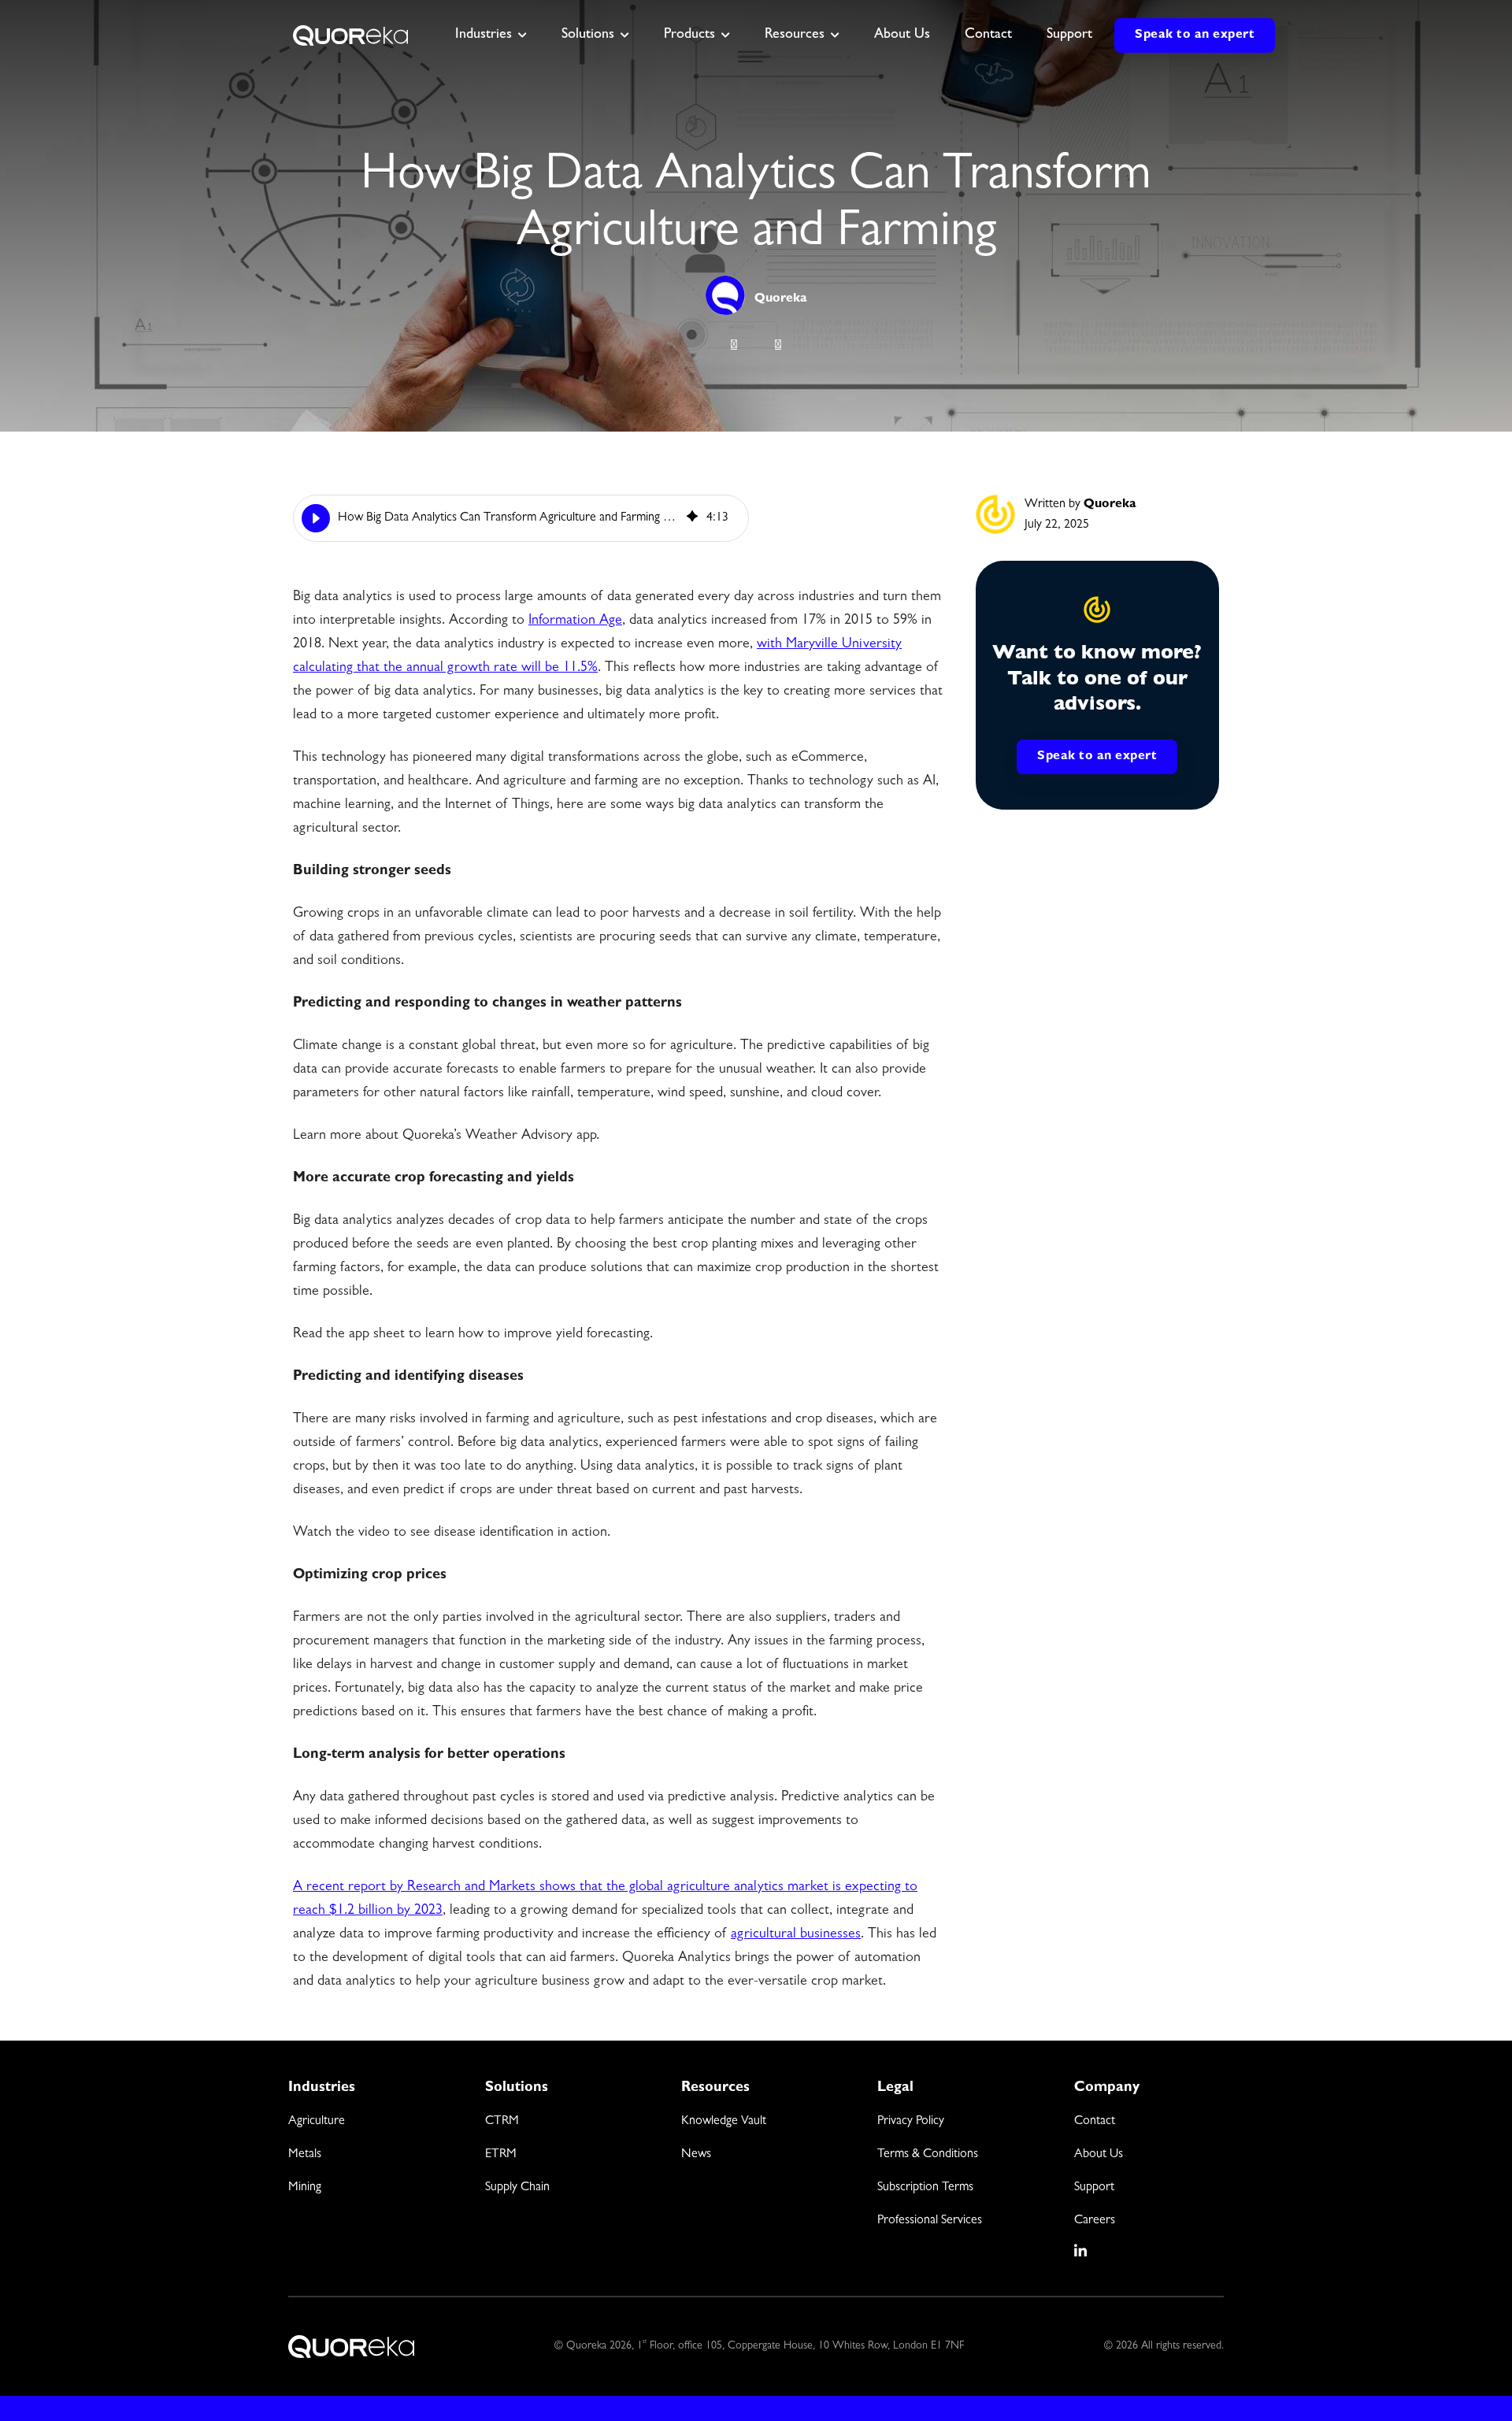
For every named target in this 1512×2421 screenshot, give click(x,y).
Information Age (575, 621)
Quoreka (781, 299)
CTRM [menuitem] (502, 2122)
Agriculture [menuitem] (317, 2122)
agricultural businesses (796, 1935)
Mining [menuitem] (305, 2188)
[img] (692, 518)
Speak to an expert (1195, 35)
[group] (521, 518)
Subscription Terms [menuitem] (925, 2188)
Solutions (588, 35)
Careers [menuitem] (1095, 2221)
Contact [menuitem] (1095, 2122)
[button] (316, 518)
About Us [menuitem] (1099, 2155)
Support (1069, 35)
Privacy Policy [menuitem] (911, 2122)
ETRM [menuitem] (501, 2155)
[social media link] (1081, 2251)
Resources (795, 35)
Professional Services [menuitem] (930, 2221)
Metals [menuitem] (305, 2155)
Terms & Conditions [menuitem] (928, 2155)
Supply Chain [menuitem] (517, 2188)
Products (689, 35)
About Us (902, 35)
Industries (484, 35)
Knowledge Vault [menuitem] (724, 2122)
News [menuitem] (696, 2155)
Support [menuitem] (1094, 2188)
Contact (988, 35)
